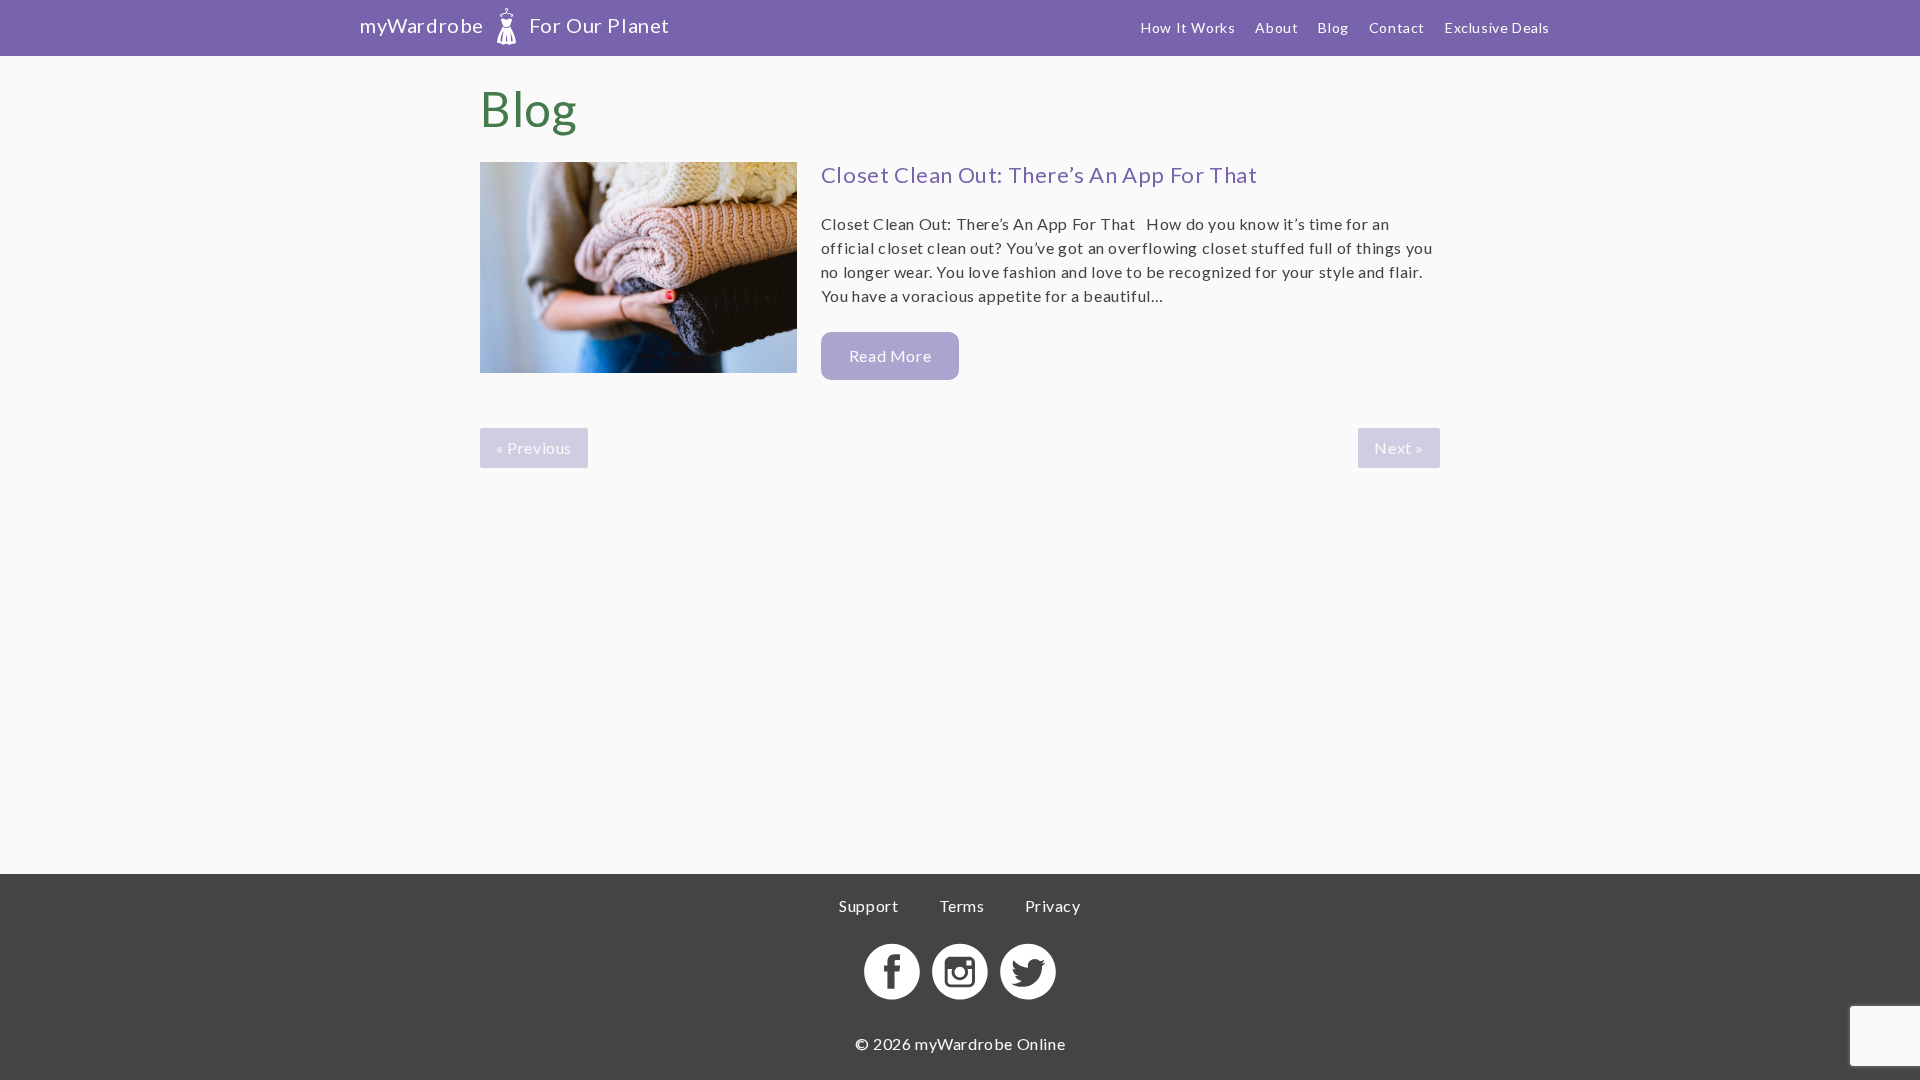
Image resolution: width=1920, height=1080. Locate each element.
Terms (962, 905)
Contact (1397, 27)
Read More (890, 355)
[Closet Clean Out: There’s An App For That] (638, 271)
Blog (1333, 27)
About (1276, 27)
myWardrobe (515, 25)
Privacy (1053, 905)
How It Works (1188, 27)
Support (868, 905)
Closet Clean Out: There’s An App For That (1039, 174)
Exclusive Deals (1497, 27)
